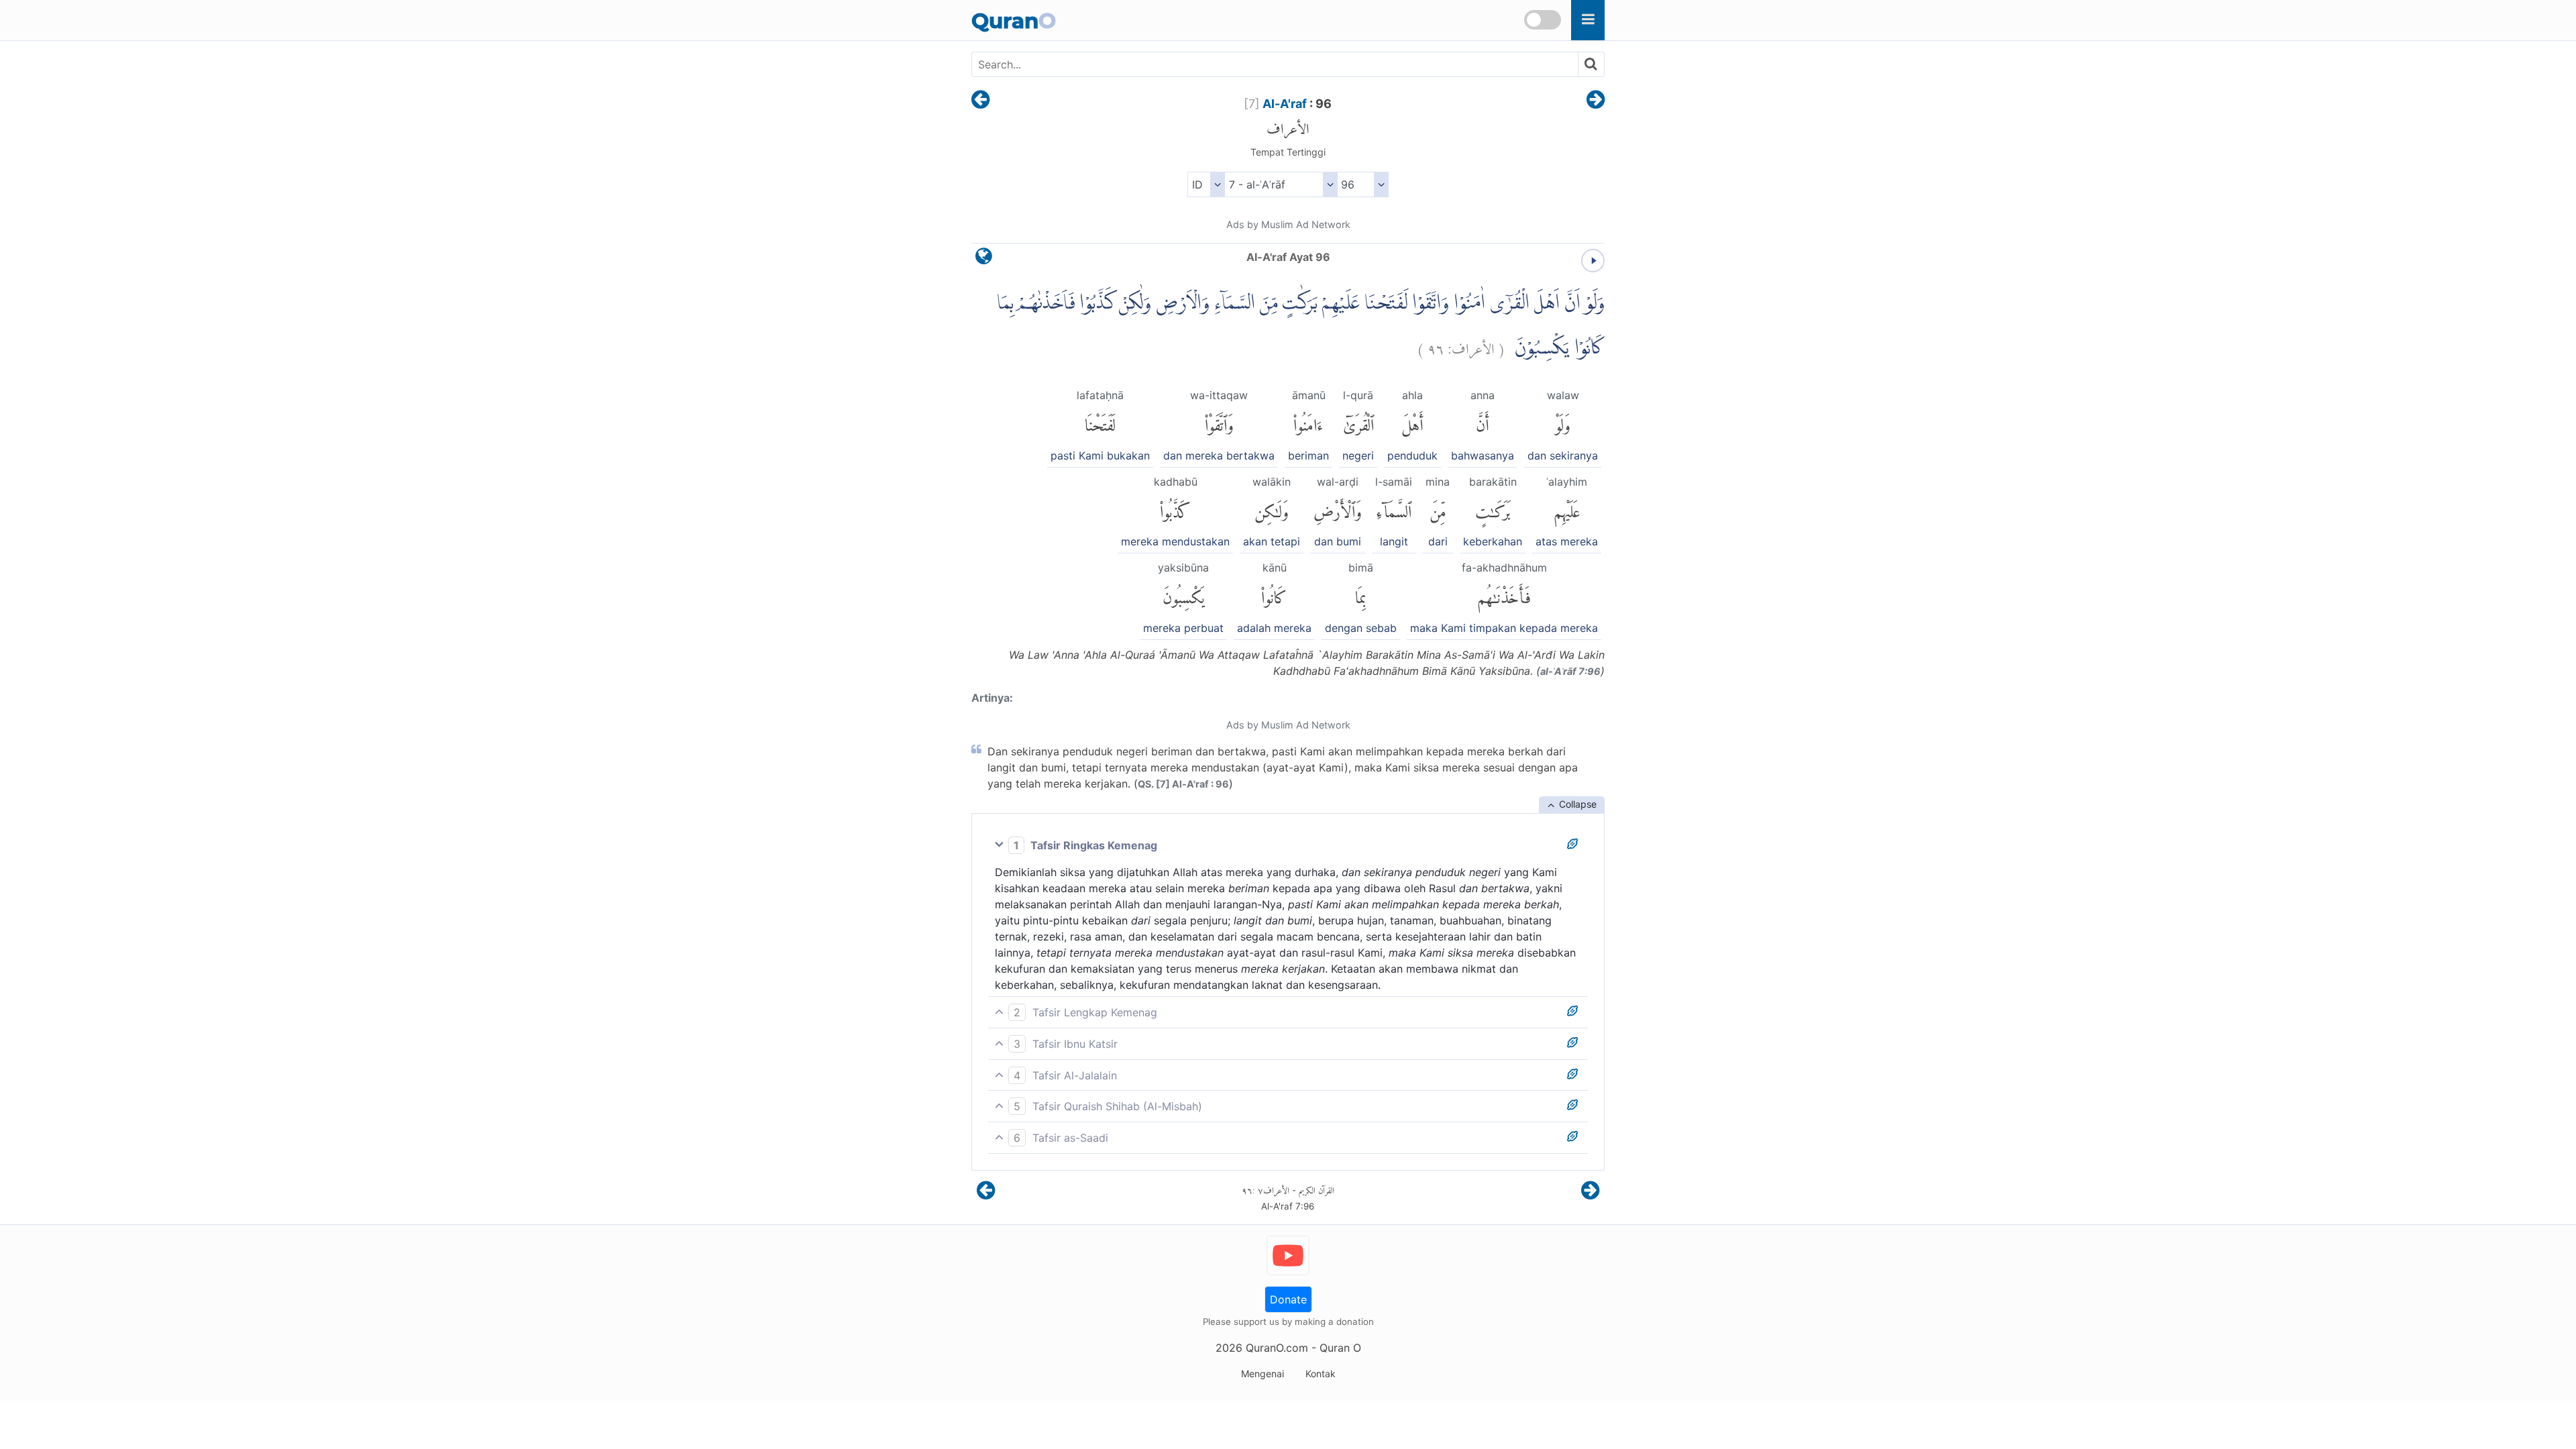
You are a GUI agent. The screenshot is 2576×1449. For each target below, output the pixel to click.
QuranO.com (1277, 1348)
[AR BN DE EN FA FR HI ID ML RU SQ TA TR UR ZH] (1206, 184)
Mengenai (1263, 1374)
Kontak (1321, 1374)
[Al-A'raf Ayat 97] (1596, 101)
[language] (984, 259)
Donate (1288, 1299)
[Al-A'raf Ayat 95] (980, 101)
